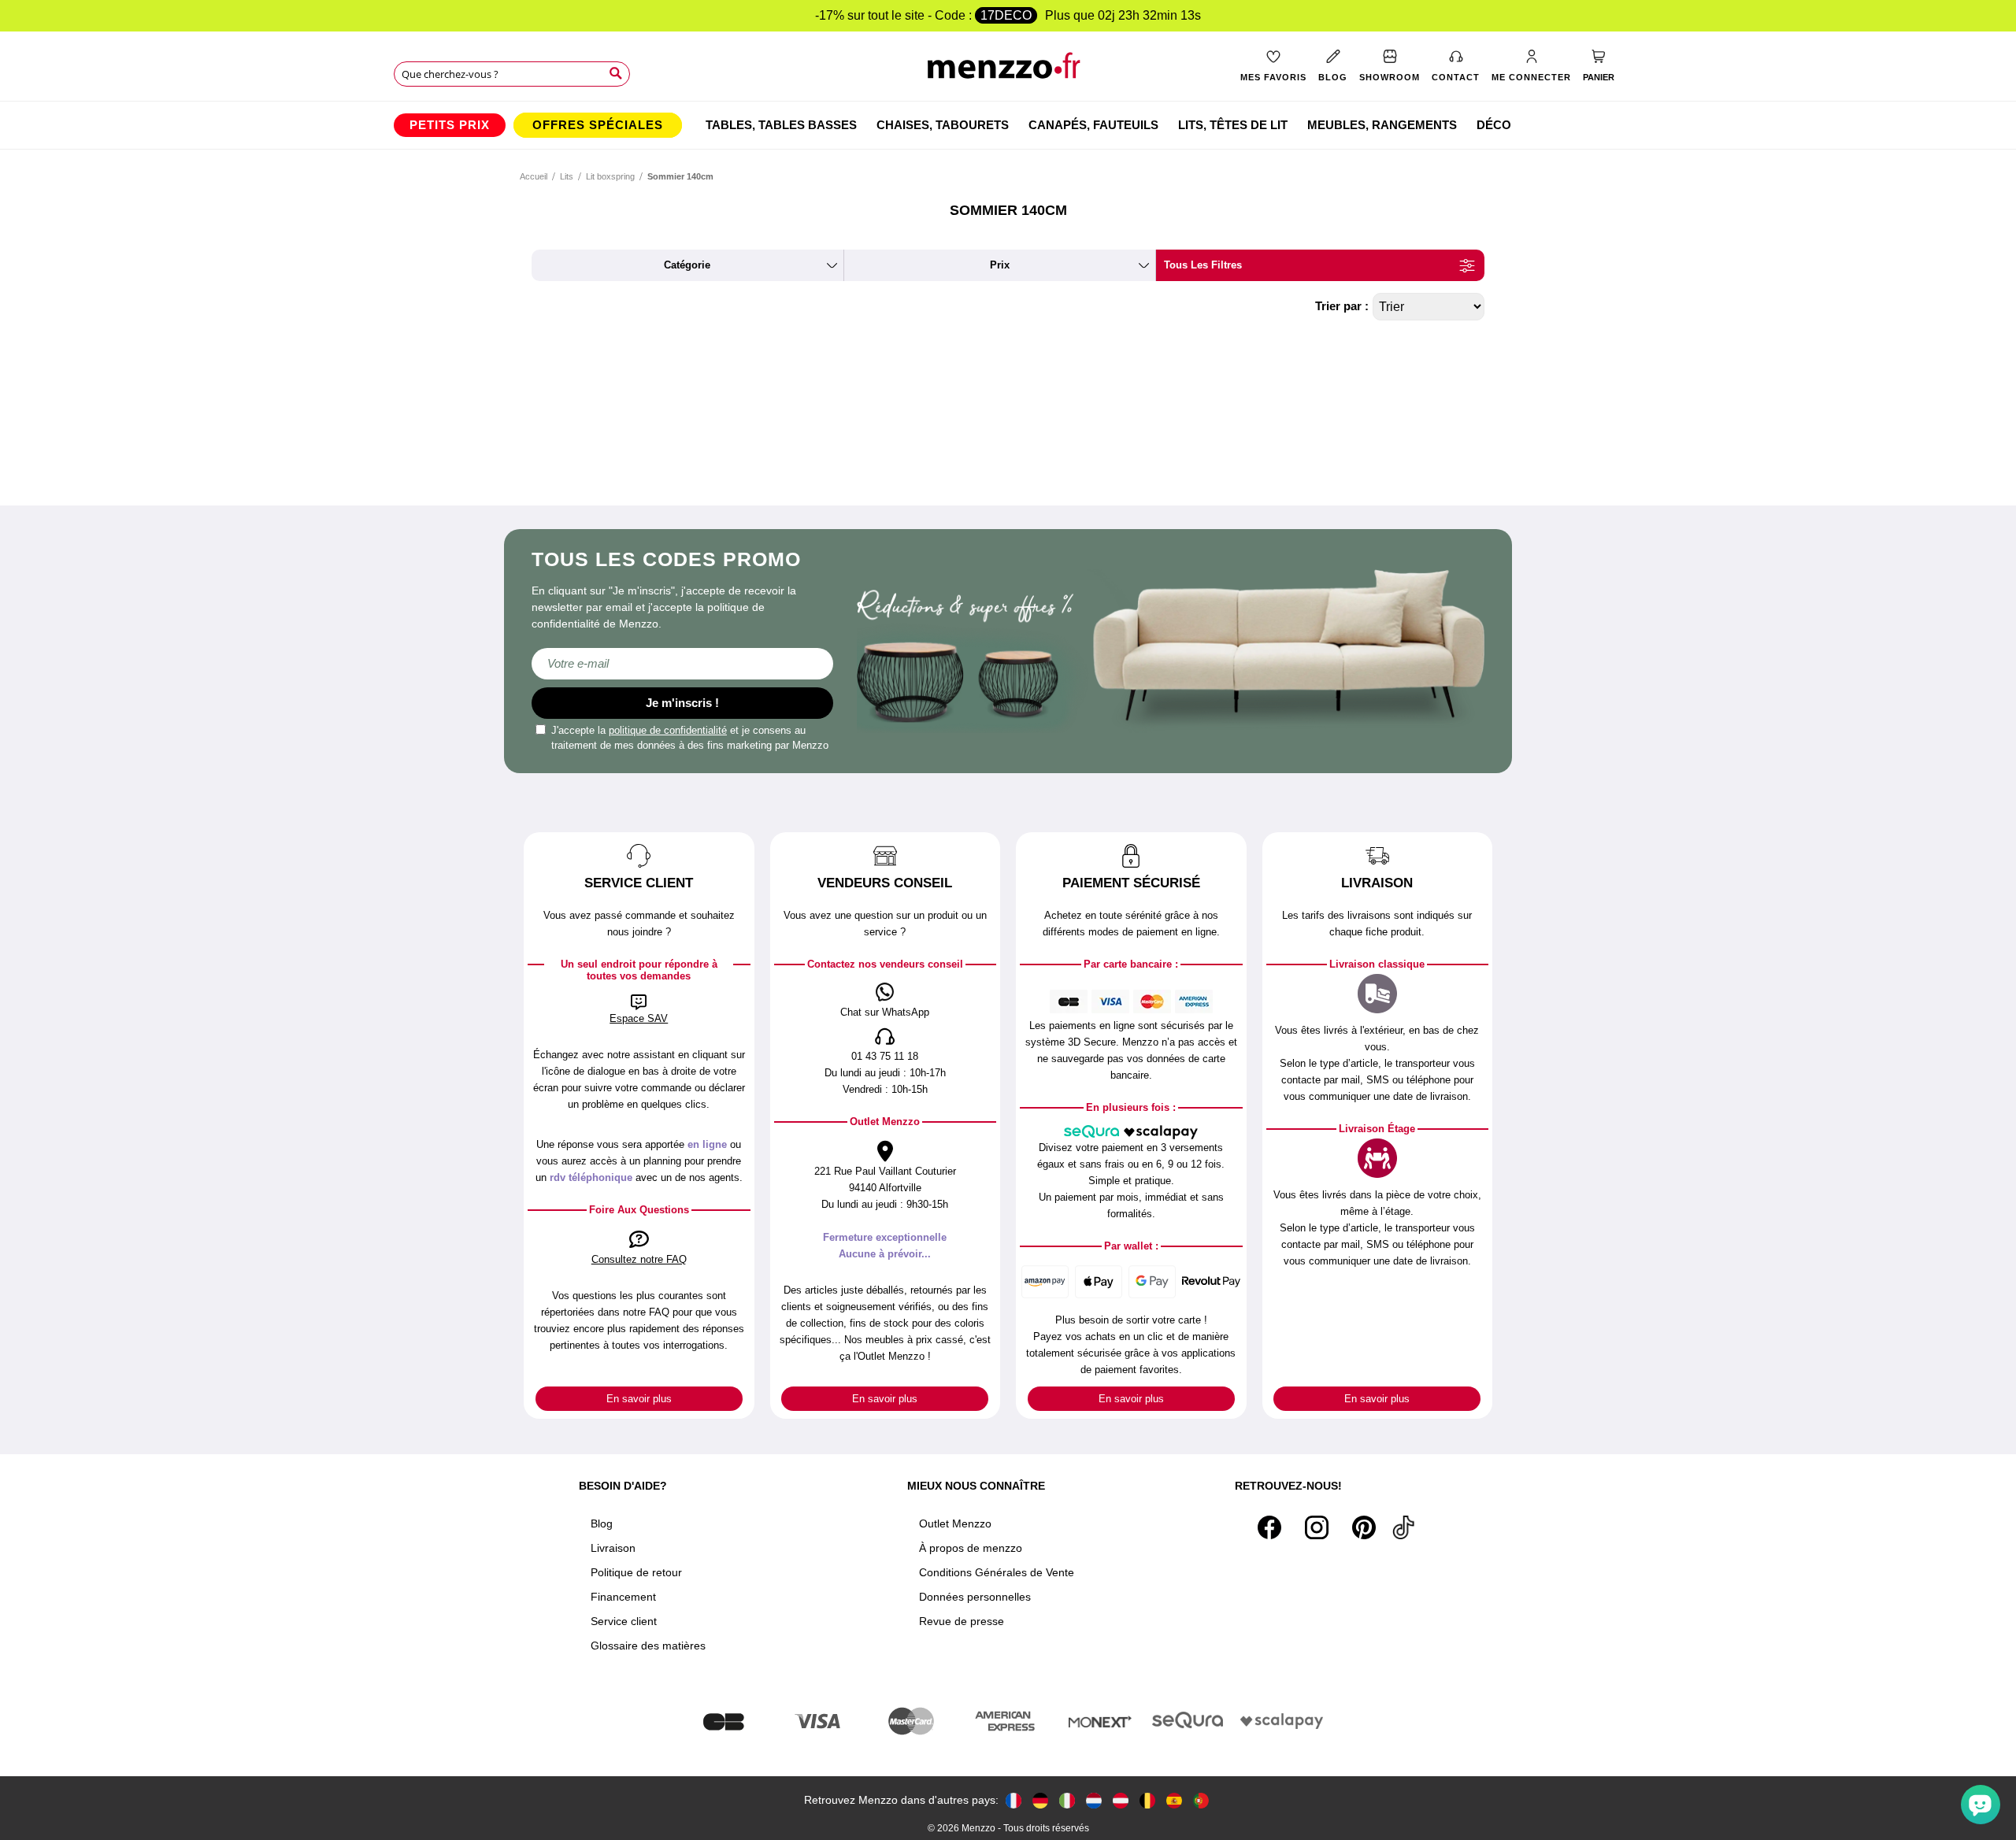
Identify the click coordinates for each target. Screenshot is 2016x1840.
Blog (602, 1523)
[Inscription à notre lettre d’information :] (682, 664)
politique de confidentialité (668, 730)
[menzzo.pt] (1201, 1800)
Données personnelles (975, 1597)
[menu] (1008, 125)
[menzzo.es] (1174, 1800)
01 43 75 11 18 (885, 1056)
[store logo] (1008, 71)
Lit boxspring (610, 176)
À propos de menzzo (971, 1548)
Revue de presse (962, 1621)
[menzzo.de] (1040, 1800)
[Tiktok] (1403, 1527)
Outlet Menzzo (955, 1523)
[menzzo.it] (1067, 1800)
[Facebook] (1269, 1527)
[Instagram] (1317, 1527)
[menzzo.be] (1147, 1800)
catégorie (687, 265)
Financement (623, 1597)
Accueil (534, 176)
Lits (567, 176)
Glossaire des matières (648, 1646)
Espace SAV (639, 1018)
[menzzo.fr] (1014, 1800)
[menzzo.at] (1121, 1800)
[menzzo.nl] (1094, 1800)
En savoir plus (639, 1399)
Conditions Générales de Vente (997, 1572)
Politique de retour (636, 1572)
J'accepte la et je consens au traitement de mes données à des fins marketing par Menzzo (690, 738)
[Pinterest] (1364, 1527)
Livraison (613, 1548)
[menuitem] (450, 125)
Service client (624, 1621)
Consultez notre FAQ (639, 1259)
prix (1000, 265)
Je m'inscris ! (682, 703)
